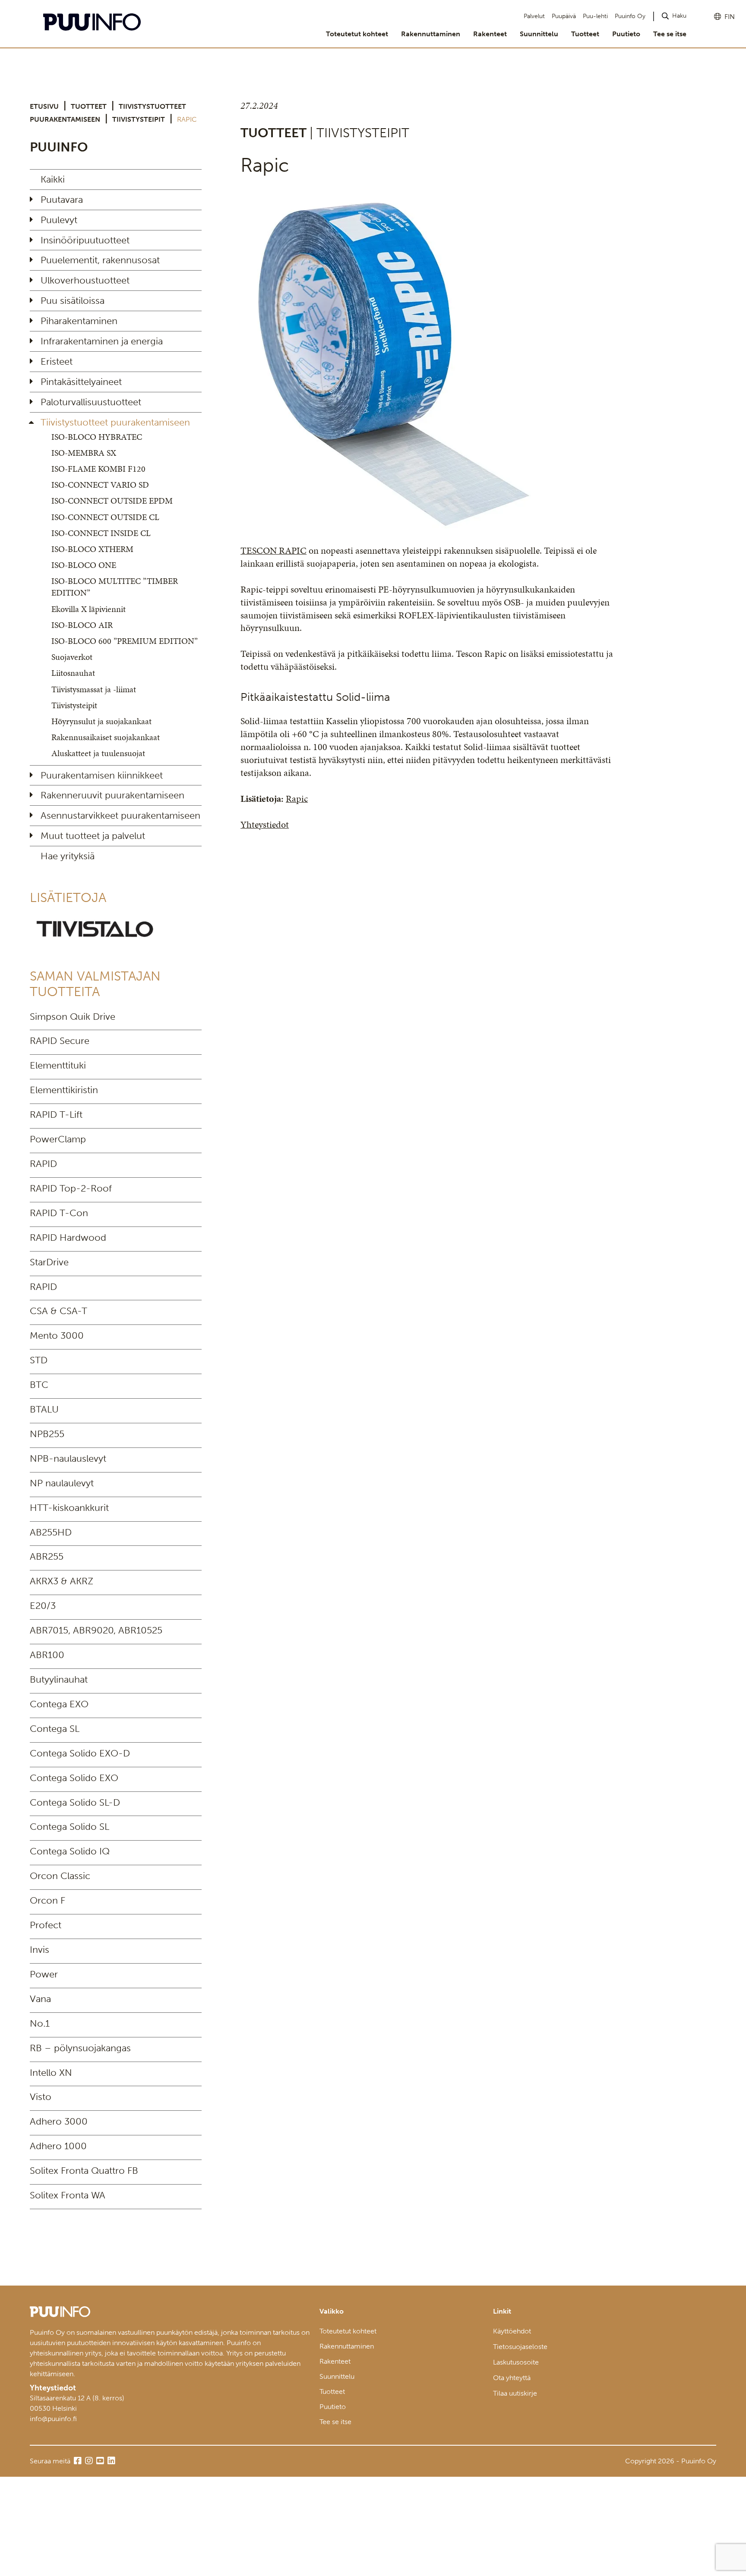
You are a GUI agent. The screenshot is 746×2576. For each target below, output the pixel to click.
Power (44, 1974)
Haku (679, 16)
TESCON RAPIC (273, 550)
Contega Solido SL (70, 1827)
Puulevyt (59, 220)
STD (39, 1360)
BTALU (44, 1409)
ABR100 (47, 1655)
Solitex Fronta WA (68, 2195)
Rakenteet (490, 34)
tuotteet (89, 106)
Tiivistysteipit (139, 119)
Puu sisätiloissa (73, 301)
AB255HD (51, 1532)
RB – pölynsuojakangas (80, 2048)
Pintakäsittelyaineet (81, 382)
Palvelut (534, 16)
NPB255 (47, 1434)
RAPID (43, 1164)
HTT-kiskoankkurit (69, 1508)
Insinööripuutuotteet (85, 240)
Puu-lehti (595, 16)
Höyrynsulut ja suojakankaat (101, 721)
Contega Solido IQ (70, 1851)
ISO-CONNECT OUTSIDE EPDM (112, 501)
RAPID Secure (60, 1041)
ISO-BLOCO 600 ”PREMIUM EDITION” (125, 641)
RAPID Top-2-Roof (71, 1188)
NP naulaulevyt (62, 1483)
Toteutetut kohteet (357, 34)
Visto (41, 2097)
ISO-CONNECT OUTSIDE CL (105, 517)
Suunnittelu (539, 34)
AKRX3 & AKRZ (62, 1581)
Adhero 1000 (58, 2146)
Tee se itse (670, 34)
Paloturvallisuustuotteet (91, 402)
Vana (40, 1999)
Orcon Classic (60, 1876)
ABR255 (47, 1556)
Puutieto (626, 34)
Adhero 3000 (59, 2121)
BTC (39, 1385)
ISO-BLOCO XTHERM (92, 549)
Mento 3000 (57, 1335)
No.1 (40, 2023)
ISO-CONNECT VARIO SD (100, 485)
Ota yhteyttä (512, 2378)
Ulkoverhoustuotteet (85, 280)
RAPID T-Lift (56, 1115)
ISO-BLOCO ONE (84, 565)
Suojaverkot (72, 657)
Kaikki (53, 179)
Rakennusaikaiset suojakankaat (106, 737)
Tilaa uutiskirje (515, 2393)
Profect (46, 1925)
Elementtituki (58, 1065)
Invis (40, 1950)
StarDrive (49, 1262)
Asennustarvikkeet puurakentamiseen (120, 815)
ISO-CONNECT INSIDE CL (101, 533)
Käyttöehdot (512, 2331)
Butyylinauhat (59, 1679)
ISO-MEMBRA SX (84, 453)
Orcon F (47, 1900)
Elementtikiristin (64, 1090)
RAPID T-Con (59, 1213)
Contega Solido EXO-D (80, 1753)
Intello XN (51, 2073)
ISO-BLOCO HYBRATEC (97, 437)
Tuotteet (585, 34)
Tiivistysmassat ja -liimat (94, 689)
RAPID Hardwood (68, 1238)
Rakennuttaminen (431, 34)
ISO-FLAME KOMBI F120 (98, 469)
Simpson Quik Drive (73, 1017)
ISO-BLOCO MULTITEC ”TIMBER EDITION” (115, 587)
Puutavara (62, 200)
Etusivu (44, 106)
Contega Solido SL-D (75, 1802)
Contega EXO (59, 1704)
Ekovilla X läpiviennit (89, 609)
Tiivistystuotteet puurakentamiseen (115, 422)
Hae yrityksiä (68, 856)
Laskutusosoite (516, 2362)
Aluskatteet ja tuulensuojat (98, 753)
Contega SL (55, 1729)
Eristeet (57, 361)
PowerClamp (58, 1139)
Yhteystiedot (265, 825)
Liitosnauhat (73, 673)
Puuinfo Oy (630, 16)
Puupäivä (564, 16)
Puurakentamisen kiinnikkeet (102, 775)
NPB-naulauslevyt (68, 1458)
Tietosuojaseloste (520, 2347)
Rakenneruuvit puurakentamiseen (112, 795)
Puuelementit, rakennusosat (100, 260)
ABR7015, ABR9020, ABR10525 (96, 1630)
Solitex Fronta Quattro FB (84, 2171)
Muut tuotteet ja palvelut (93, 836)
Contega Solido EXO (74, 1778)
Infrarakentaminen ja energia (102, 341)
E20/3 (43, 1606)
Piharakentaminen (79, 321)
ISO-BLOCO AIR (82, 625)
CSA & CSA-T (58, 1311)
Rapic (297, 799)
